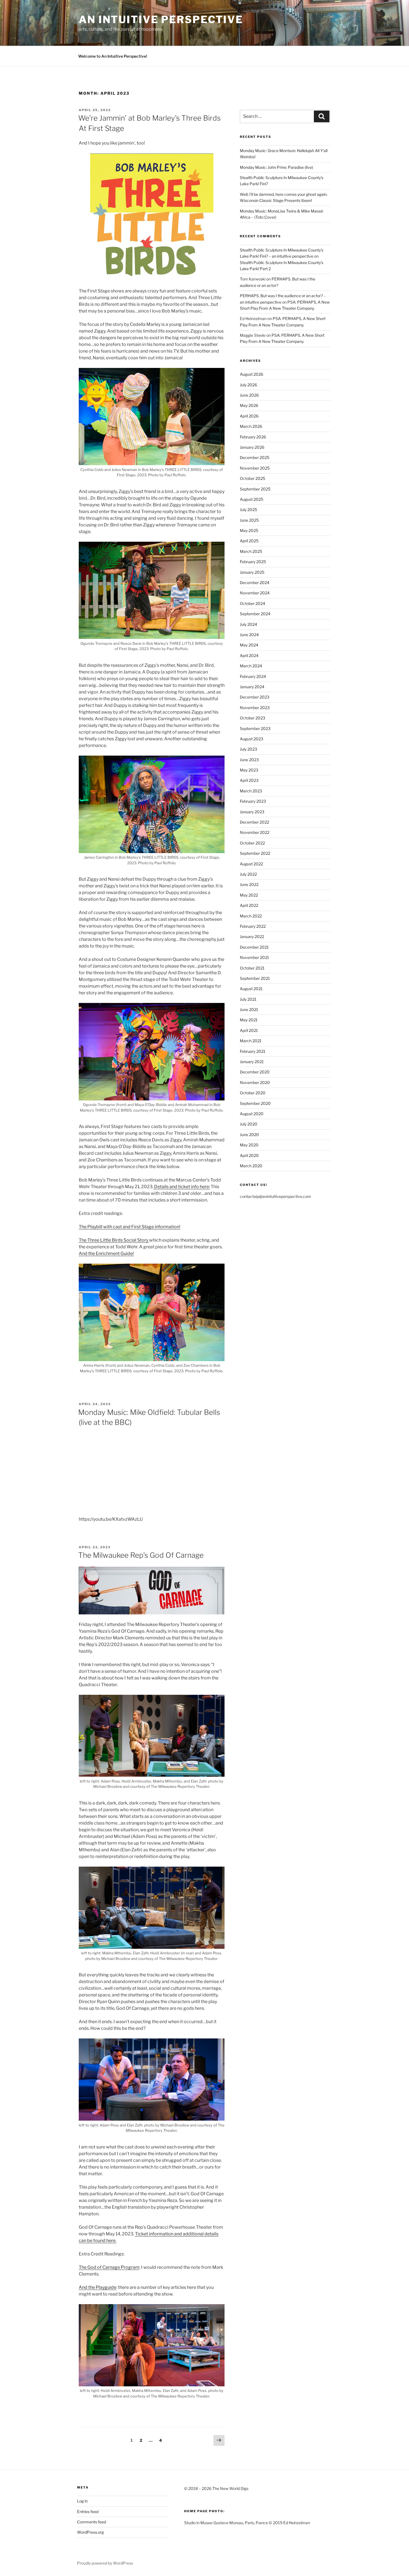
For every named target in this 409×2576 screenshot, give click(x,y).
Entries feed (88, 2512)
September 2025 (255, 489)
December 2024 (255, 583)
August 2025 (252, 499)
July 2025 (248, 510)
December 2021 (254, 947)
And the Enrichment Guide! (106, 1253)
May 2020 (249, 1145)
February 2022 (253, 926)
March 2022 (251, 916)
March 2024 (251, 666)
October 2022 (252, 843)
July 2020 (249, 1124)
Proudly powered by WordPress (105, 2563)
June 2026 (249, 395)
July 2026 (248, 385)
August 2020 (252, 1114)
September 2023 (255, 728)
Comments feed (92, 2522)
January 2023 (252, 812)
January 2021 (252, 1062)
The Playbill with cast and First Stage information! (130, 1227)
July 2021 (248, 999)
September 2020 (255, 1103)
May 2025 (249, 530)
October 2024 (252, 603)
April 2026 (249, 416)
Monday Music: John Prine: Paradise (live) (276, 167)
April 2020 (249, 1155)
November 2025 (255, 468)
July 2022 (248, 874)
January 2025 (252, 572)
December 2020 (255, 1072)
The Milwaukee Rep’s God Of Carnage (141, 1555)
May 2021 (249, 1020)
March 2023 (251, 791)
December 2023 (255, 697)
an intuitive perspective (161, 19)
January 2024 (252, 687)
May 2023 (249, 770)
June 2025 (249, 520)
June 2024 (249, 635)
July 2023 (248, 749)
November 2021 (254, 957)
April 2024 (249, 655)
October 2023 (252, 718)
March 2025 (251, 551)
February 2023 (253, 801)
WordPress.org (90, 2532)
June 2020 (249, 1135)
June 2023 (249, 760)
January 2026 (252, 447)
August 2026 (252, 374)
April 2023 (249, 780)
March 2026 (251, 426)
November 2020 (255, 1082)
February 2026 (253, 437)
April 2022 (249, 905)
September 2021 (255, 978)
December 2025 (255, 457)
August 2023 (252, 739)
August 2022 (251, 864)
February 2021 (253, 1051)
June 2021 (249, 1009)
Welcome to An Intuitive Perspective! (113, 56)
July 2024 (248, 624)
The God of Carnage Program (109, 2267)
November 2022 (255, 832)
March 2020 (251, 1166)
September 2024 (255, 614)
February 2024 (253, 676)
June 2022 (249, 884)
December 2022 (254, 822)
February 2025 (253, 562)
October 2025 (252, 478)
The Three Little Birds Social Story (114, 1240)
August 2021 (251, 989)
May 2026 (249, 405)
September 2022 (255, 853)
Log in (82, 2501)
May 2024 (249, 645)
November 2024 (255, 593)
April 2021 (249, 1030)
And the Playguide (98, 2287)
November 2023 (255, 708)
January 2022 (252, 937)
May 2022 (249, 895)
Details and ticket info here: (182, 1187)
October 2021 (252, 968)
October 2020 (253, 1093)
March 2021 (251, 1041)
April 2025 (249, 541)
